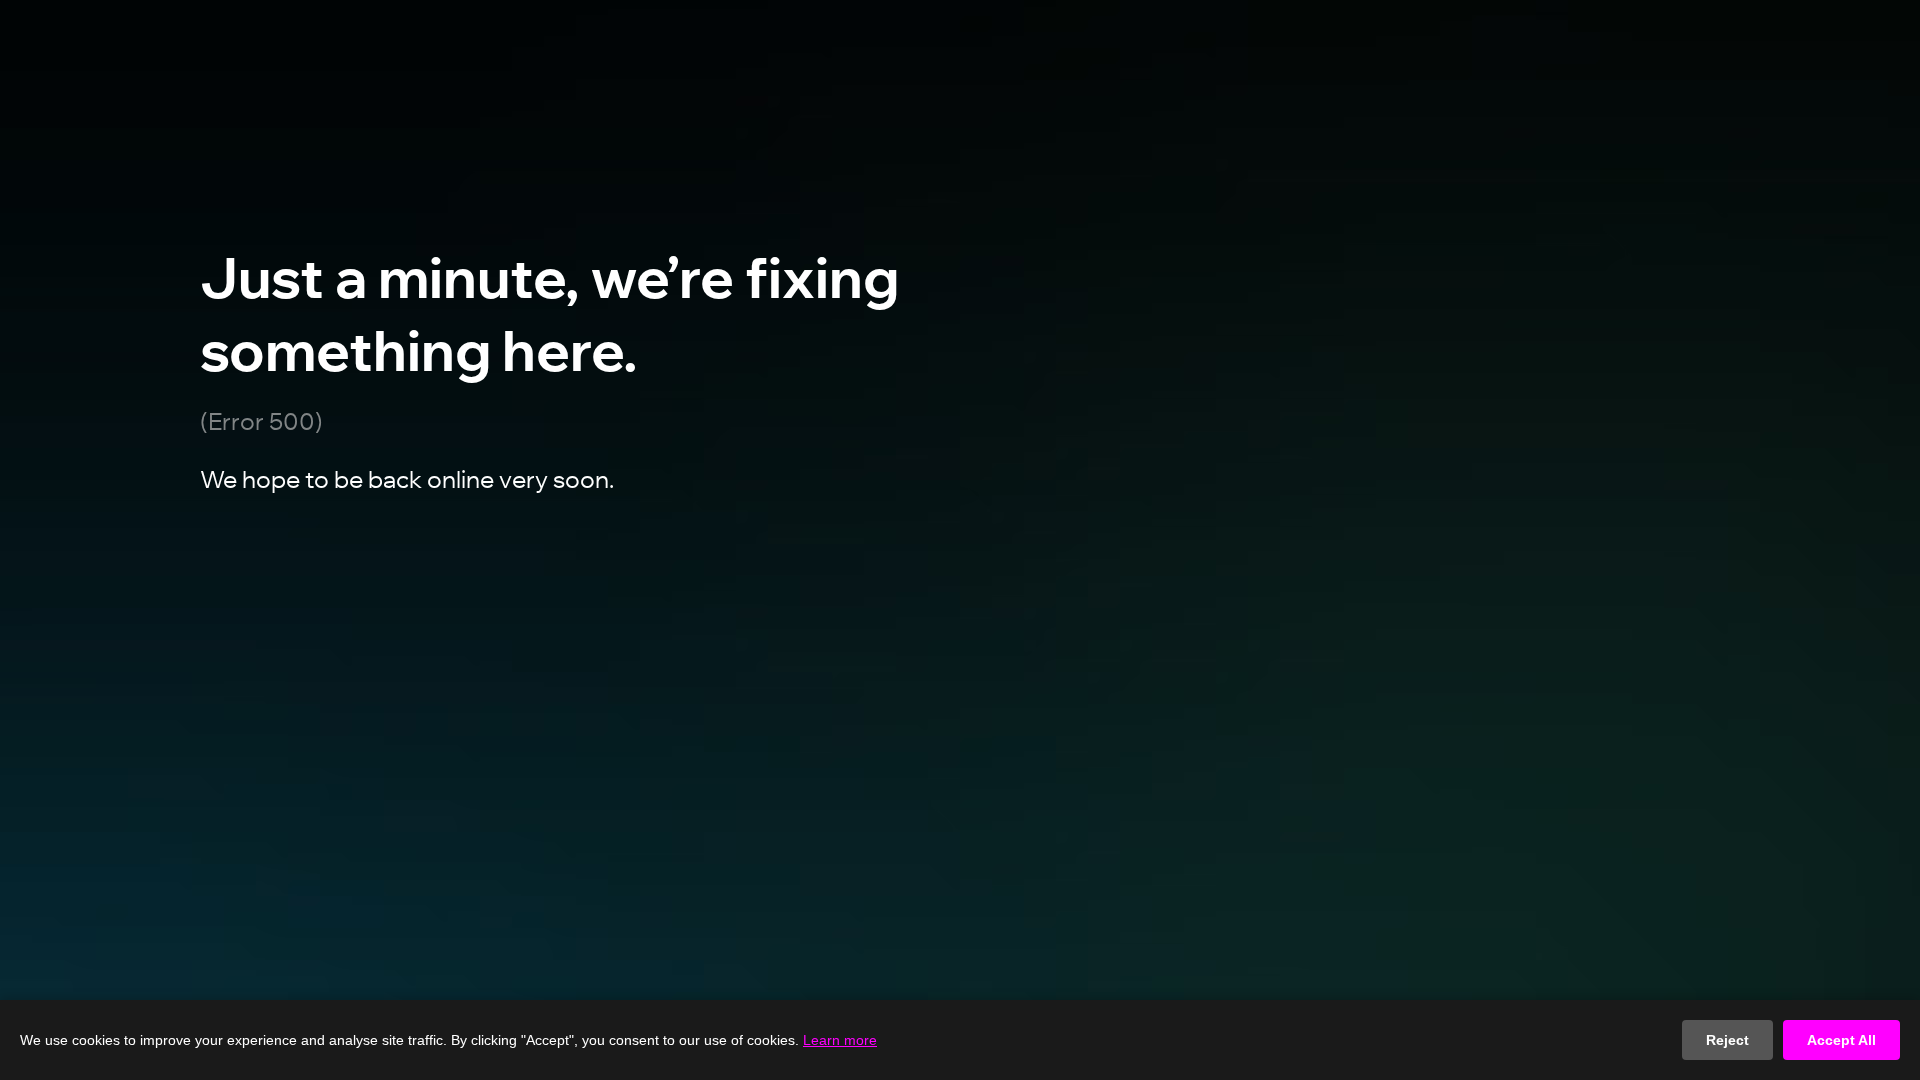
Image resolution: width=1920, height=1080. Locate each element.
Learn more (840, 1040)
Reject (1727, 1040)
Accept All (1841, 1040)
